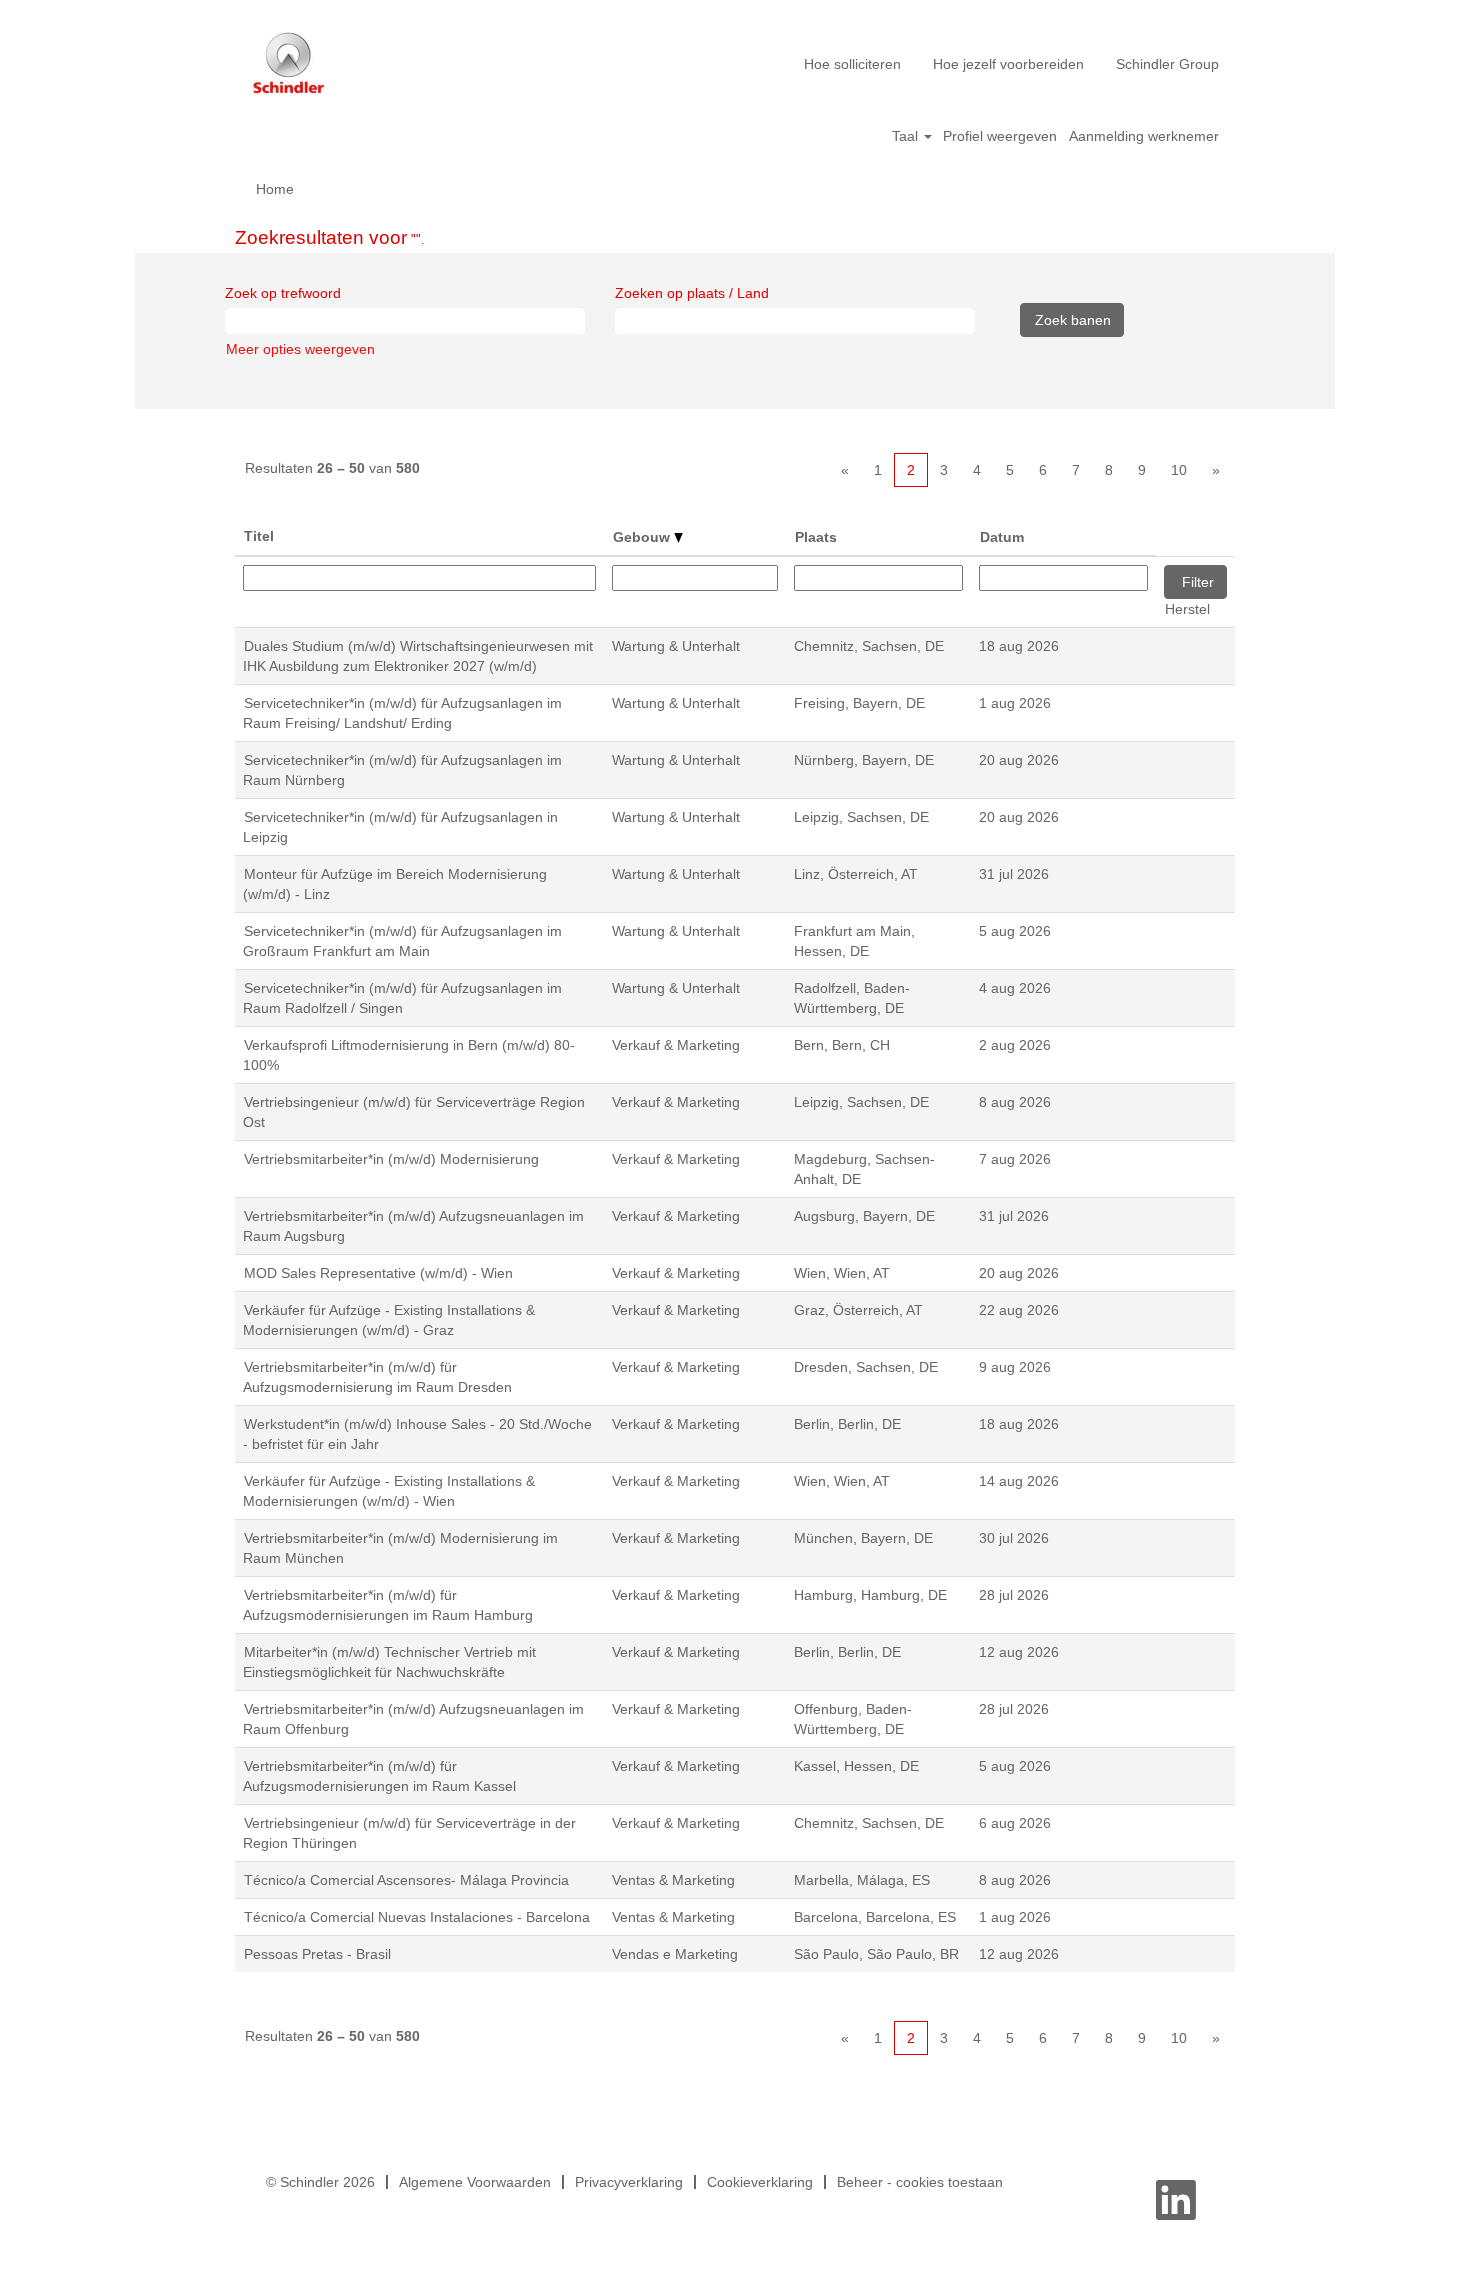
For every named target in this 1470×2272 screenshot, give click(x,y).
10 (1179, 470)
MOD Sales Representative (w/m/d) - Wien (378, 1273)
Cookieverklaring (760, 2182)
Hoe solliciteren (852, 64)
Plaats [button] (816, 537)
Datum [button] (1002, 537)
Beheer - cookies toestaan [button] (920, 2182)
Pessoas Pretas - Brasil (317, 1954)
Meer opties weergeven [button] (300, 349)
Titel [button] (259, 536)
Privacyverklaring (629, 2182)
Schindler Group (1167, 64)
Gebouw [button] (643, 537)
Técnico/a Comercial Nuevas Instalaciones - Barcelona (417, 1917)
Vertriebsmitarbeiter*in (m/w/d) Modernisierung (391, 1159)
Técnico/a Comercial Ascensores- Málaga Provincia (406, 1880)
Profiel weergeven (1000, 136)
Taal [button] (907, 136)
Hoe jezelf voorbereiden (1008, 64)
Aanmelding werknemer (1144, 136)
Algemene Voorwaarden (475, 2182)
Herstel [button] (1187, 609)
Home (275, 189)
